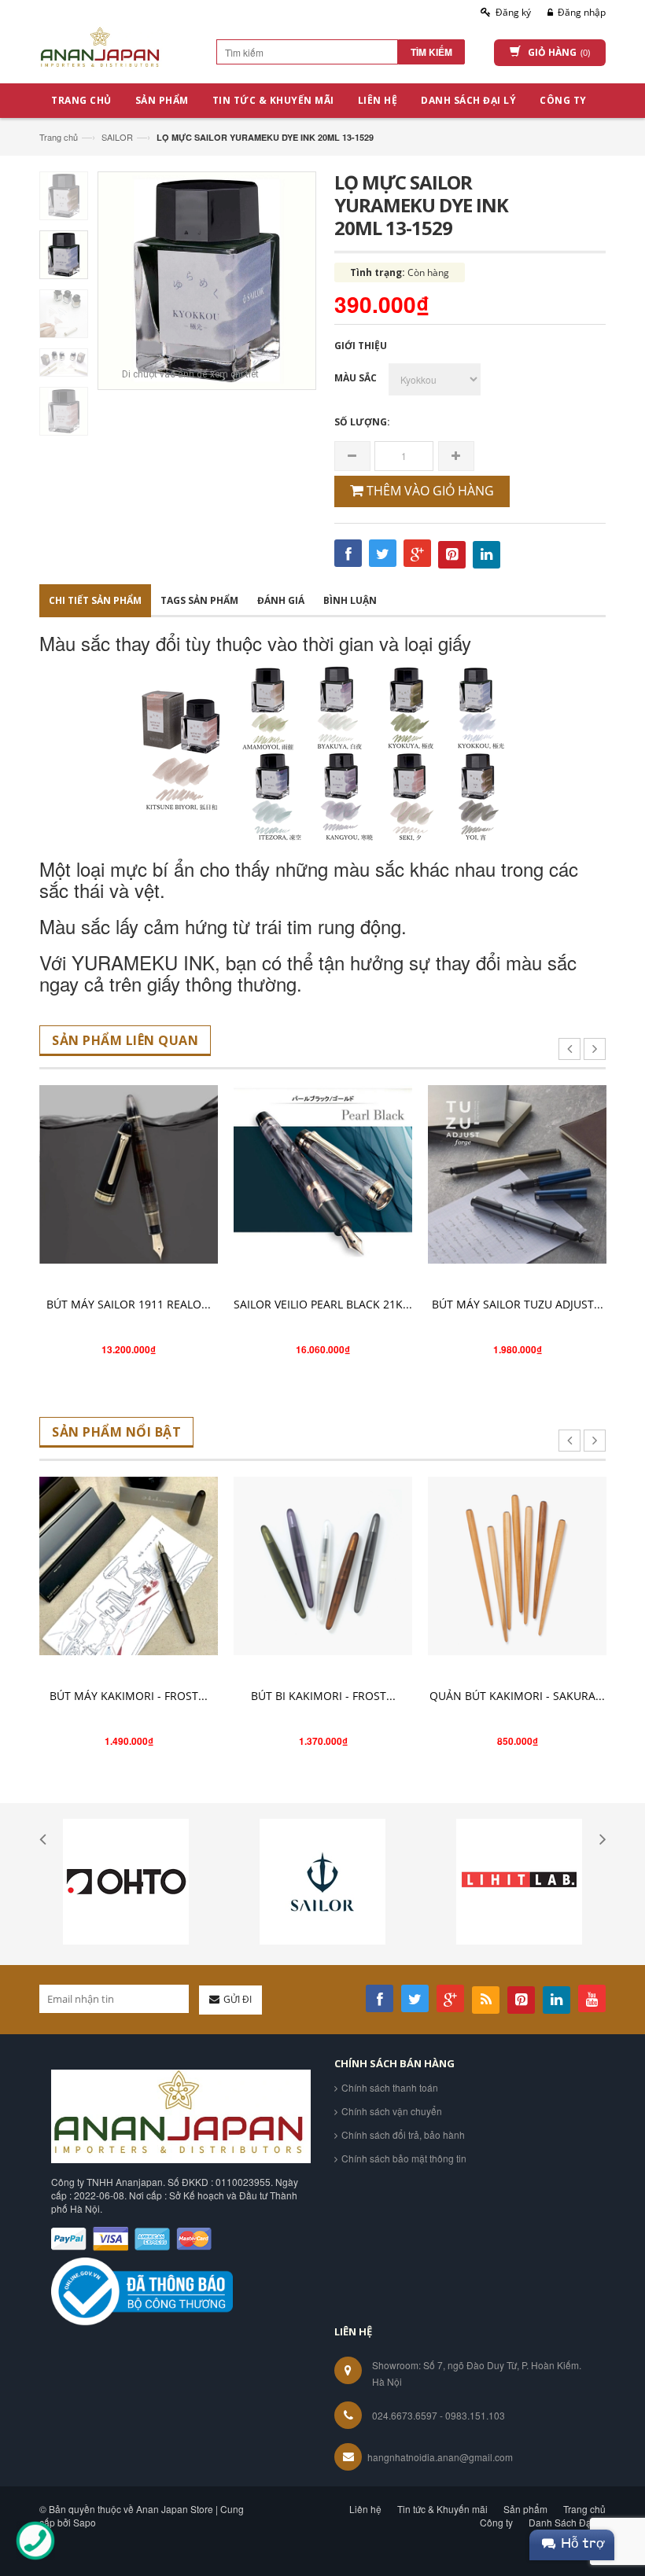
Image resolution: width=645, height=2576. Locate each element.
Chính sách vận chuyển (392, 2111)
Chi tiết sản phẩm (95, 600)
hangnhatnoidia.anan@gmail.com (440, 2457)
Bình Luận (350, 600)
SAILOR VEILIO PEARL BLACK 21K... (323, 1304)
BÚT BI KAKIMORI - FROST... (323, 1696)
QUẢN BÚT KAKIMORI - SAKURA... (517, 1696)
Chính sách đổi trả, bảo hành (403, 2134)
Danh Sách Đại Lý (567, 2522)
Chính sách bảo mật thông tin (404, 2158)
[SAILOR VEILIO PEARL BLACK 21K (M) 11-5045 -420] (323, 1174)
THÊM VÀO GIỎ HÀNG (429, 491)
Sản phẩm (525, 2509)
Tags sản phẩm (199, 600)
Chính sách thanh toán (390, 2087)
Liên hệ (365, 2509)
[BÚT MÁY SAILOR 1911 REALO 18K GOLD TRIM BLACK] (129, 1174)
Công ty (496, 2522)
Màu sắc (356, 378)
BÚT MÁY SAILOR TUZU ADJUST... (518, 1304)
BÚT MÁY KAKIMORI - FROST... (129, 1696)
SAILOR (117, 137)
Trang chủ (59, 137)
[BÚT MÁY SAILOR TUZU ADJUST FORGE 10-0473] (517, 1174)
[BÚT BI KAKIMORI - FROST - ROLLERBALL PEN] (323, 1566)
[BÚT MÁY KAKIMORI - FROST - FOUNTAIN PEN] (129, 1566)
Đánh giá (281, 600)
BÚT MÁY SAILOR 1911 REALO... (129, 1304)
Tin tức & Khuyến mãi (442, 2509)
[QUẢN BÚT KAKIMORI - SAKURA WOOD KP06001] (517, 1566)
